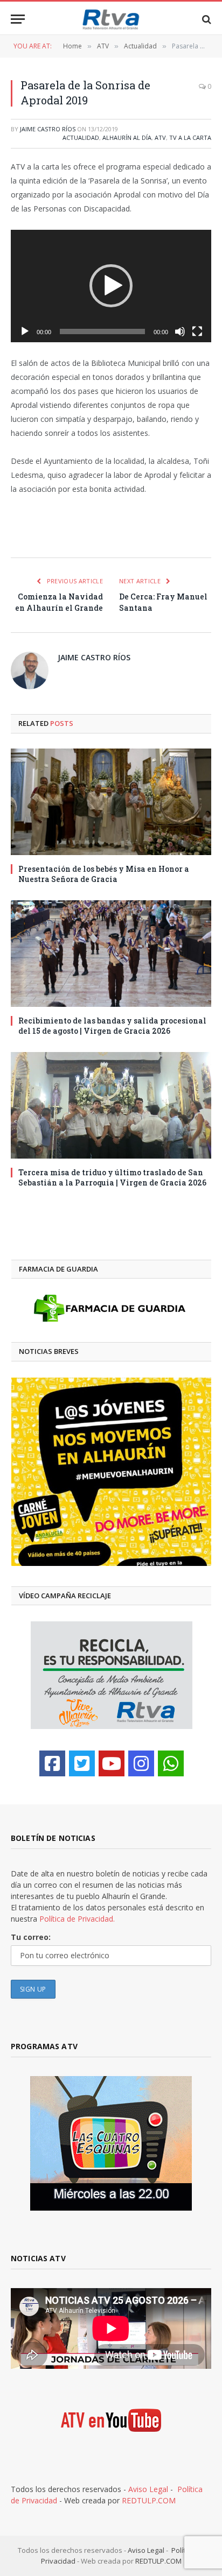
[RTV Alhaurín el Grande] (111, 19)
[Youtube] (112, 1763)
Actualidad (81, 137)
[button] (111, 286)
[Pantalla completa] (197, 331)
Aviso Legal (148, 2489)
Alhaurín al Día (127, 137)
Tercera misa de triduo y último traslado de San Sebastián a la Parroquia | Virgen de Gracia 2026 (112, 1177)
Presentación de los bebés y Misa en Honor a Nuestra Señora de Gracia (104, 874)
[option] (111, 1472)
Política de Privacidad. (77, 1919)
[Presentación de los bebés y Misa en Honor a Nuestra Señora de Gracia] (111, 802)
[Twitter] (82, 1763)
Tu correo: (31, 1937)
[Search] (206, 19)
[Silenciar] (180, 331)
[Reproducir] (25, 331)
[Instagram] (141, 1763)
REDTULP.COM (149, 2500)
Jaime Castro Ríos (48, 129)
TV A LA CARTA (190, 137)
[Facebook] (52, 1763)
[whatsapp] (171, 1763)
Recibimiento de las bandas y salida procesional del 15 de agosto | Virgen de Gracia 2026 (112, 1026)
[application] (111, 286)
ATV (160, 137)
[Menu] (18, 19)
